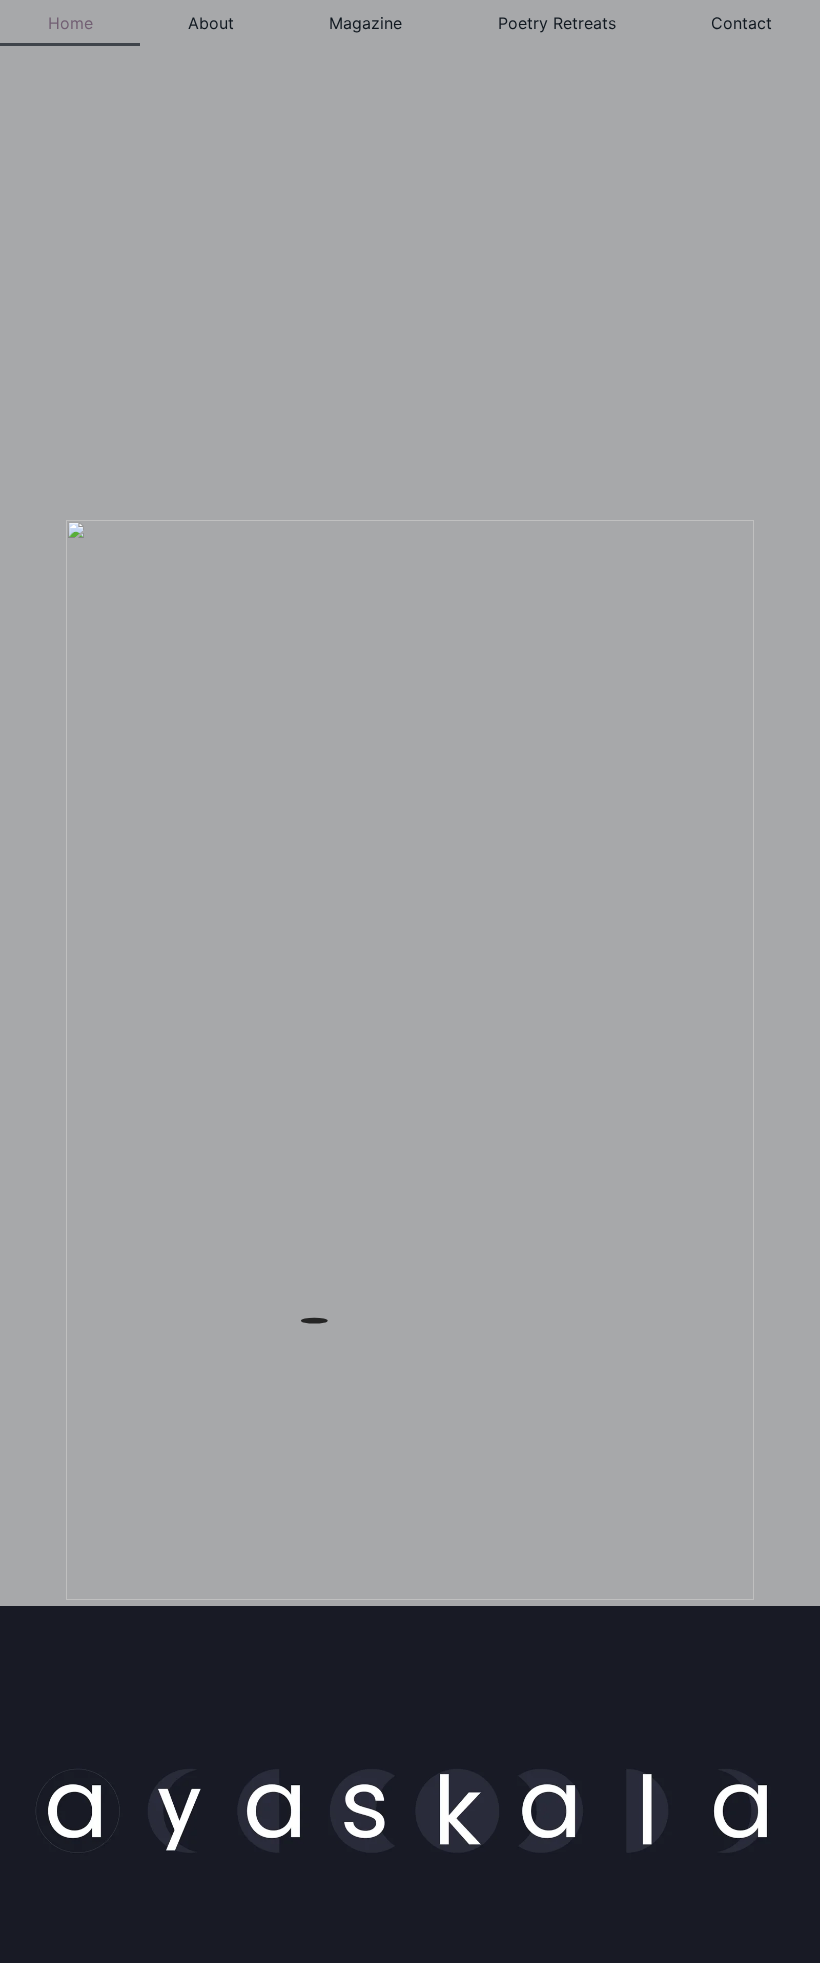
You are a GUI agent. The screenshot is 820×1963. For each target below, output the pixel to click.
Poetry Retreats (557, 23)
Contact (741, 23)
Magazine (365, 23)
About (211, 23)
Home (70, 23)
